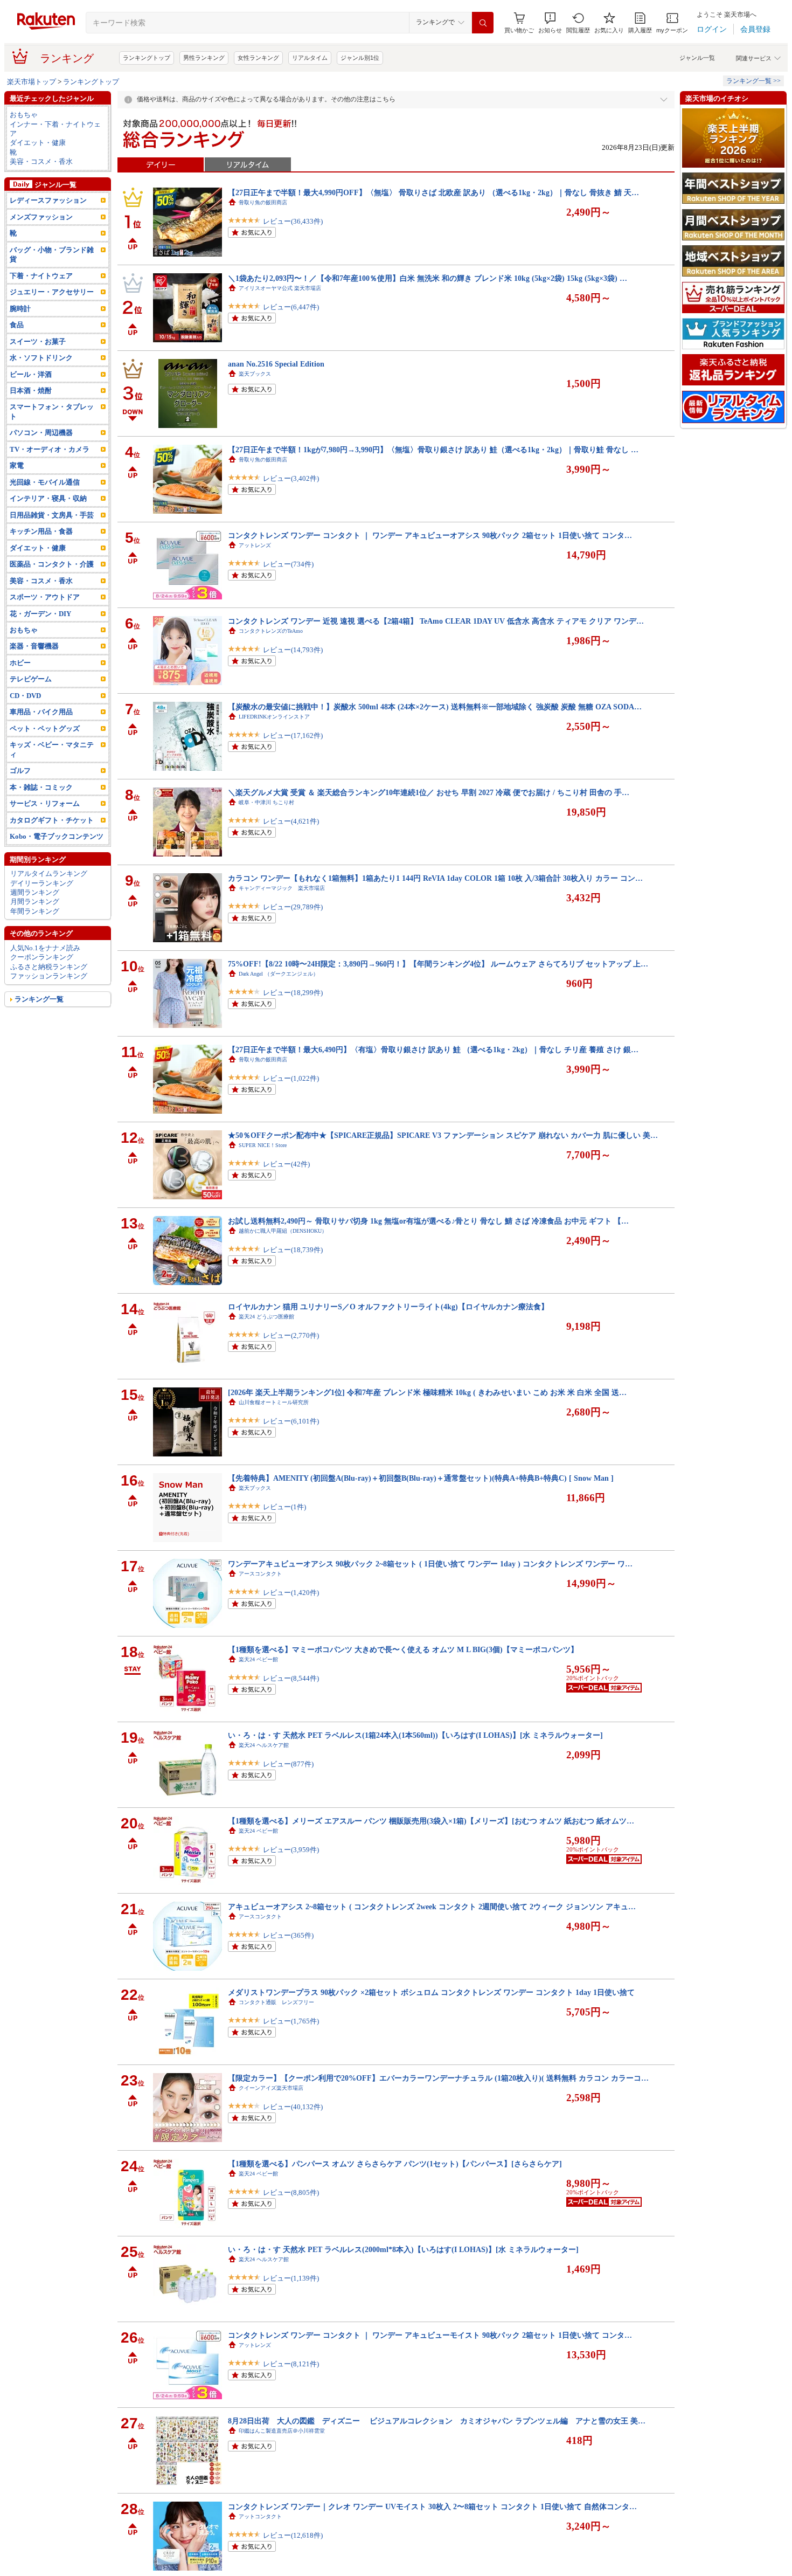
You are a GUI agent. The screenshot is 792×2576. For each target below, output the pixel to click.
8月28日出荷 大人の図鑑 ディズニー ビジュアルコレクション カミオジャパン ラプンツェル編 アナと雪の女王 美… (437, 2421)
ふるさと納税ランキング (49, 967)
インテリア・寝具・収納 (48, 498)
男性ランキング (204, 58)
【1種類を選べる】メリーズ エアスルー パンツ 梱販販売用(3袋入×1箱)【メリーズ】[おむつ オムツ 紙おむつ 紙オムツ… (431, 1821)
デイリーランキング (42, 883)
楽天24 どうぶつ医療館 (266, 1317)
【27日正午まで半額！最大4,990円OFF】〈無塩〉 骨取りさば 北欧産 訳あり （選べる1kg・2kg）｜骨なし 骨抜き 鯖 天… (433, 192)
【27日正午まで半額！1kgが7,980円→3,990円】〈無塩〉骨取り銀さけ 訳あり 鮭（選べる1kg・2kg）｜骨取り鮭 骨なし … (433, 450)
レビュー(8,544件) (291, 1678)
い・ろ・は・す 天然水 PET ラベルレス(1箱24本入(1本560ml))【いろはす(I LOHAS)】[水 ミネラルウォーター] (415, 1735)
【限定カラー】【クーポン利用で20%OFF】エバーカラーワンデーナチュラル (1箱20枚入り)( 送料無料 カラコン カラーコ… (438, 2078)
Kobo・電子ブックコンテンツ (57, 836)
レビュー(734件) (288, 564)
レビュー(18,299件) (293, 993)
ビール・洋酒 (31, 374)
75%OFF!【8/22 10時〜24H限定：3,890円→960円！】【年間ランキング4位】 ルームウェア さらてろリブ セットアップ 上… (438, 964)
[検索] (483, 23)
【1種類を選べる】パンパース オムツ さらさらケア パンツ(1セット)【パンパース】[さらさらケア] (395, 2164)
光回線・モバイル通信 (45, 482)
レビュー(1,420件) (291, 1593)
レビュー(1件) (284, 1507)
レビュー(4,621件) (291, 821)
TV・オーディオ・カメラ (50, 449)
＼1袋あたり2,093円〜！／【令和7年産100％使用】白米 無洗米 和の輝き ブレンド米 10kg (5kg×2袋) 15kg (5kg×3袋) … (428, 278)
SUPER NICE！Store (263, 1145)
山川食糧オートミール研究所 (274, 1402)
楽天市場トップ (32, 82)
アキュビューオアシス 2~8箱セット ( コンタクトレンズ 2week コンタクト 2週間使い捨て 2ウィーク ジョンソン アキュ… (432, 1907)
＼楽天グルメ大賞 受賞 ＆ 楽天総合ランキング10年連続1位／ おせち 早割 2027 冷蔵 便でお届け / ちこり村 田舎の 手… (429, 792)
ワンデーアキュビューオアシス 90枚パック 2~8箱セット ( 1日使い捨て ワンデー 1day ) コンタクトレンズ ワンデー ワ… (430, 1564)
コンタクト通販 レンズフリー (276, 2002)
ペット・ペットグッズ (45, 728)
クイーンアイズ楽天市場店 (271, 2088)
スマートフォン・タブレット (52, 411)
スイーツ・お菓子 (38, 341)
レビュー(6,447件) (291, 307)
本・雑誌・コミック (41, 787)
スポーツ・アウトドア (45, 597)
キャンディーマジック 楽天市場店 (282, 888)
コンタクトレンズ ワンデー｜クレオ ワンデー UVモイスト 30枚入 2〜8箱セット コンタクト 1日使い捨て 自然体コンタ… (432, 2506)
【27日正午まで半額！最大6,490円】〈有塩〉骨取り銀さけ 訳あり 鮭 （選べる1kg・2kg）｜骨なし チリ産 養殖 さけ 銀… (433, 1049)
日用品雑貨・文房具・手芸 (52, 515)
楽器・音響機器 (34, 646)
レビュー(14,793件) (293, 650)
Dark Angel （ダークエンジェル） (279, 974)
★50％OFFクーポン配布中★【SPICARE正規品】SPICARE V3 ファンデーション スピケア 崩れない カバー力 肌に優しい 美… (443, 1135)
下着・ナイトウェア (41, 276)
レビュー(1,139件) (291, 2278)
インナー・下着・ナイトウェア (55, 129)
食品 (17, 325)
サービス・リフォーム (45, 803)
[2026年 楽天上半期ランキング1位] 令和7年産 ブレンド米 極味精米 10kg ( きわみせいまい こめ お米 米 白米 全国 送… (427, 1392)
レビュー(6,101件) (291, 1421)
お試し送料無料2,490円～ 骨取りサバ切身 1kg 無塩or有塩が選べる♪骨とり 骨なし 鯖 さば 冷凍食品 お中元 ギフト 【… (428, 1221)
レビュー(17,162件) (293, 735)
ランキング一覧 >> (753, 81)
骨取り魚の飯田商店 (263, 202)
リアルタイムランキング (49, 873)
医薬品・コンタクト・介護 (52, 564)
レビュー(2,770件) (291, 1335)
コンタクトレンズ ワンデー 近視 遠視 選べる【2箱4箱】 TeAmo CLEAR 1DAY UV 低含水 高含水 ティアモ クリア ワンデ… (436, 621)
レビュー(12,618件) (293, 2535)
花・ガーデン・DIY (40, 614)
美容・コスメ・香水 (41, 161)
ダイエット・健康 (38, 143)
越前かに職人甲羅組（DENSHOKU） (283, 1231)
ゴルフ (20, 771)
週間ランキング (35, 892)
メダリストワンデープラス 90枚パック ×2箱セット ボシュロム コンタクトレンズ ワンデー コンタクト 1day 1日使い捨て (431, 1992)
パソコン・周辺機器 (41, 433)
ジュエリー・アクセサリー (52, 292)
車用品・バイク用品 (41, 712)
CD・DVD (25, 696)
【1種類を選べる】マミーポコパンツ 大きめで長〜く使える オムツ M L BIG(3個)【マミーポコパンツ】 (403, 1649)
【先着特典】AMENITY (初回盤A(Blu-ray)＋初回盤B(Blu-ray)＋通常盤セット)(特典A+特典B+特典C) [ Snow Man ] (421, 1478)
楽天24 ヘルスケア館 (264, 1745)
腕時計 (20, 309)
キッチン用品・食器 (41, 531)
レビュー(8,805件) (291, 2192)
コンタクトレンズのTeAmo (271, 631)
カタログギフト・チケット (52, 820)
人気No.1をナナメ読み (45, 948)
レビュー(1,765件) (291, 2021)
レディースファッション (48, 200)
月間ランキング (35, 902)
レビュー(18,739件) (293, 1250)
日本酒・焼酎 (31, 391)
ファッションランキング (49, 976)
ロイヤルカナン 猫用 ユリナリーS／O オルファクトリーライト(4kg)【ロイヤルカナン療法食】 (388, 1307)
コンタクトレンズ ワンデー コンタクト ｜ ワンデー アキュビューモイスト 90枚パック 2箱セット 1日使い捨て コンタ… (430, 2335)
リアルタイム (310, 58)
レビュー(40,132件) (293, 2107)
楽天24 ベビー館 (258, 1659)
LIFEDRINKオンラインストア (274, 717)
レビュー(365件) (288, 1935)
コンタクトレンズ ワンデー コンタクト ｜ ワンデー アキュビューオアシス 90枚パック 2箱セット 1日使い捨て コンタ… (430, 535)
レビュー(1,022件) (291, 1078)
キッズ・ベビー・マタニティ (52, 749)
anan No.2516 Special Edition (276, 364)
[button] (550, 23)
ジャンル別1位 (360, 58)
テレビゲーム (31, 679)
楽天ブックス (255, 374)
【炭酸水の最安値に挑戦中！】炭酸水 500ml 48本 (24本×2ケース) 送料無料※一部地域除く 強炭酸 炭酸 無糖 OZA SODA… (435, 707)
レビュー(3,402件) (291, 478)
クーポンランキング (42, 957)
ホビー (20, 663)
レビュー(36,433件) (293, 221)
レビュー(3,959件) (291, 1850)
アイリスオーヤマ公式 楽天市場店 (280, 288)
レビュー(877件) (288, 1764)
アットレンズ (255, 545)
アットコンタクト (260, 2516)
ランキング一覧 (39, 999)
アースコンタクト (260, 1574)
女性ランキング (258, 58)
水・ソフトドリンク (41, 358)
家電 (17, 465)
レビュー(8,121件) (291, 2364)
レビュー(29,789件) (293, 907)
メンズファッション (41, 217)
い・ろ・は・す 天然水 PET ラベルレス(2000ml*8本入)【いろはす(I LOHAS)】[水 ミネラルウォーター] (403, 2249)
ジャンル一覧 (697, 58)
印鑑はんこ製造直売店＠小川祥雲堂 (282, 2431)
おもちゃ (24, 115)
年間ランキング (35, 911)
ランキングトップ (147, 58)
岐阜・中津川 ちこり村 (266, 802)
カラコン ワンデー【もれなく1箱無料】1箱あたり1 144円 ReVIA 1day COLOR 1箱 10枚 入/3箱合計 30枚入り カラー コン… (435, 878)
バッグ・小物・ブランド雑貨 (52, 254)
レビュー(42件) (286, 1164)
